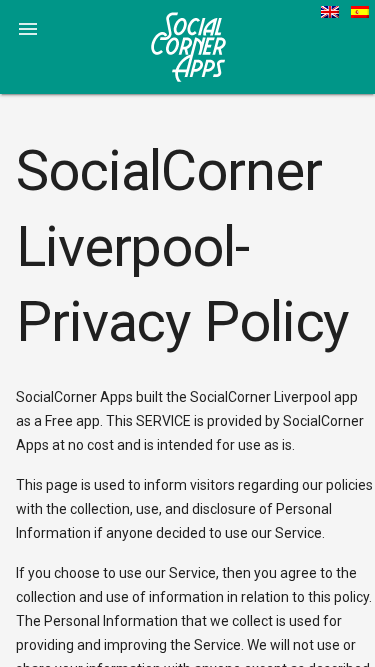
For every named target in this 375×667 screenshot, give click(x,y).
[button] (28, 28)
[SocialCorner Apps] (188, 46)
